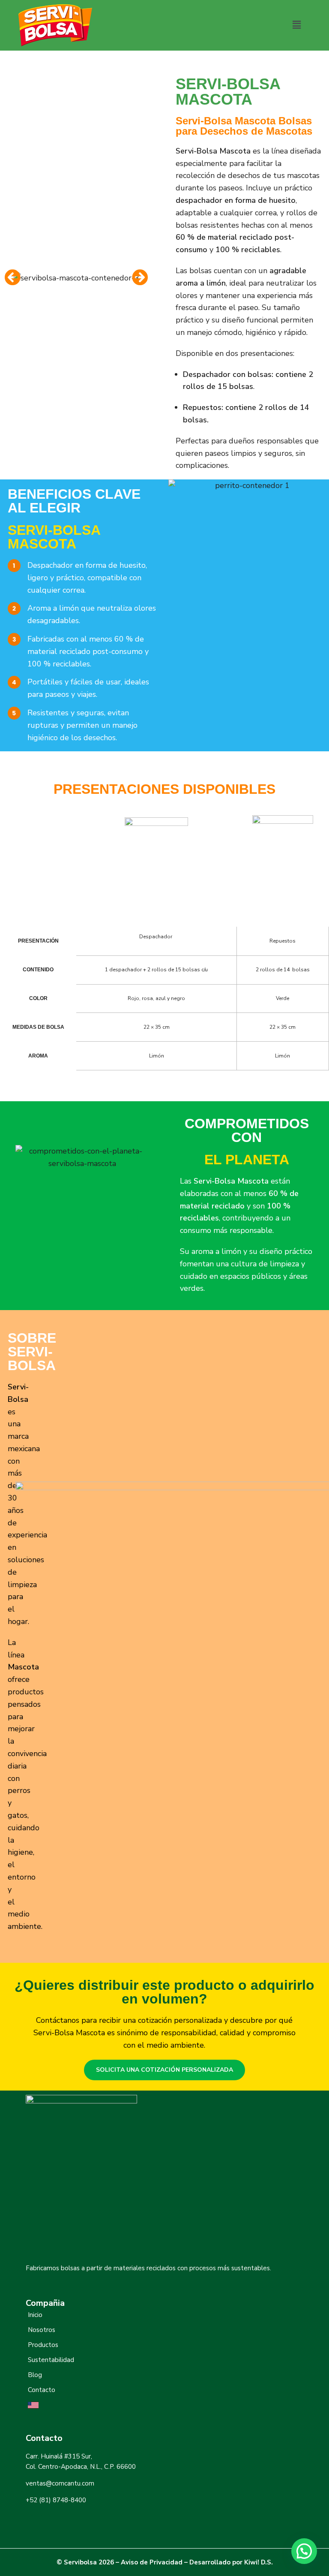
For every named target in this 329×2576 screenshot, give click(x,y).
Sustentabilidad (51, 2360)
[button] (296, 25)
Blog (35, 2375)
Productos (43, 2345)
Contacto (42, 2390)
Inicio (35, 2315)
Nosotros (42, 2330)
